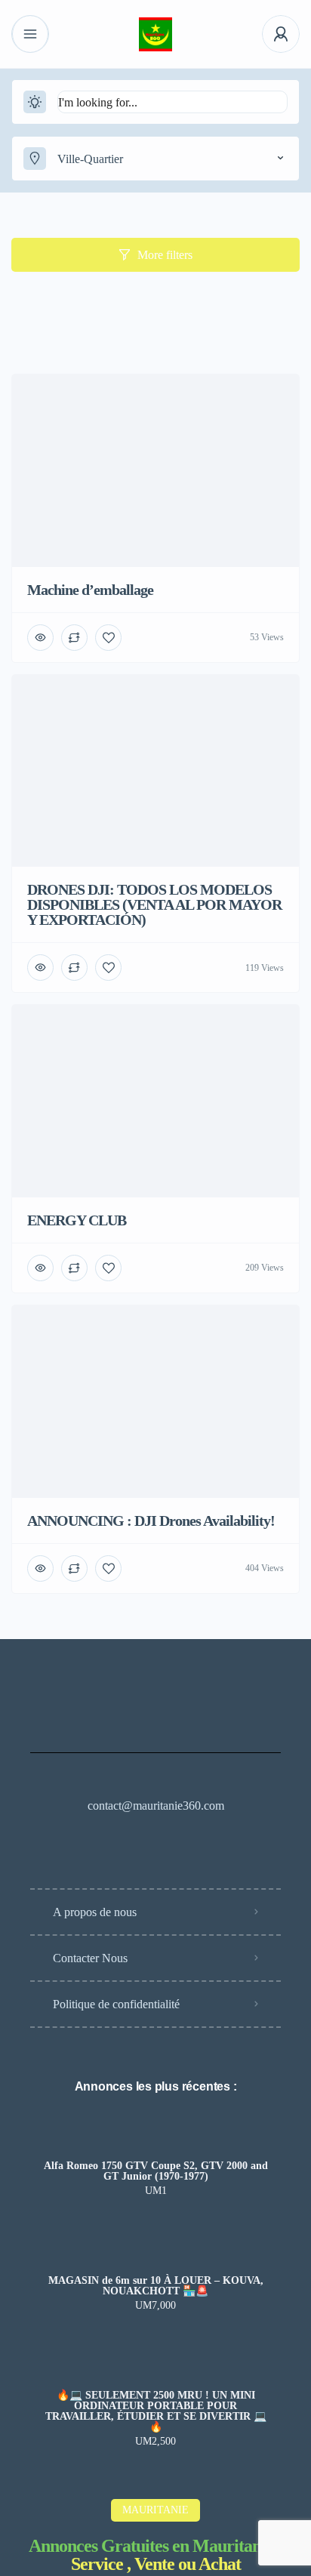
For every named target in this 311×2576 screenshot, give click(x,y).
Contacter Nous (90, 1958)
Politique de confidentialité (116, 2004)
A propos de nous (95, 1912)
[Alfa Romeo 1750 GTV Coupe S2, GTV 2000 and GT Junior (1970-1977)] (156, 2136)
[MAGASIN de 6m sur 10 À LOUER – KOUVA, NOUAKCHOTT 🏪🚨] (156, 2251)
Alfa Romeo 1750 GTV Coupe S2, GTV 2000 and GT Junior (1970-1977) (156, 2171)
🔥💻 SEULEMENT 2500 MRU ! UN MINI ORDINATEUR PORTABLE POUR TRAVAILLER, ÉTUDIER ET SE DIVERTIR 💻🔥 (156, 2411)
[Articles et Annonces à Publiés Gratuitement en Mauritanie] (156, 34)
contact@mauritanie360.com (156, 1806)
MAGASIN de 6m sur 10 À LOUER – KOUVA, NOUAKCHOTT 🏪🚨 (156, 2286)
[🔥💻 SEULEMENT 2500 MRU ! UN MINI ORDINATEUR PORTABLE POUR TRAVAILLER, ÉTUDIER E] (156, 2366)
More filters (165, 255)
